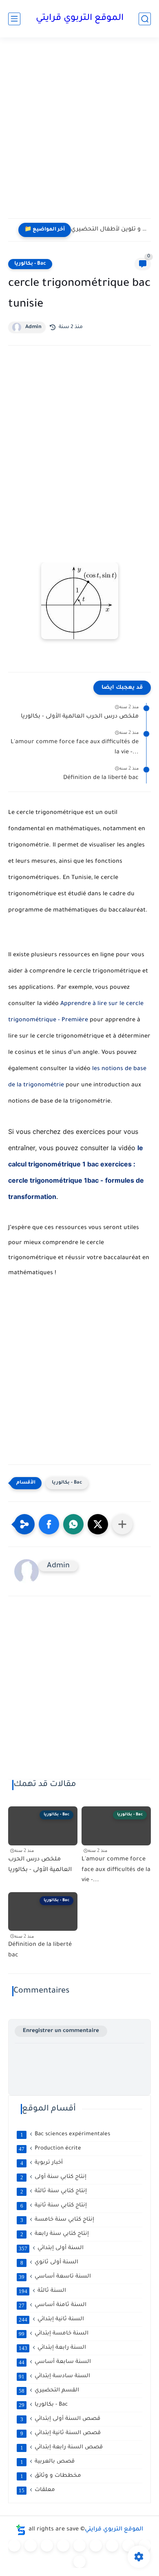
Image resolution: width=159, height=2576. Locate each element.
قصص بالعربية (48, 2462)
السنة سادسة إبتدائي (54, 2376)
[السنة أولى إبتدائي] (31, 2546)
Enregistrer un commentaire (61, 2031)
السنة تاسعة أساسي (55, 2277)
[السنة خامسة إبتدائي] (96, 2546)
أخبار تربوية (42, 2163)
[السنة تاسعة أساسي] (79, 2562)
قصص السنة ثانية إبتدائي (61, 2433)
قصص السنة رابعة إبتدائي (62, 2448)
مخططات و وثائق (51, 2476)
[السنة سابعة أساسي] (128, 2546)
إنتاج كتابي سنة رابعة (55, 2234)
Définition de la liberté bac (101, 778)
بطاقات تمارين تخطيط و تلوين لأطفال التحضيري (109, 230)
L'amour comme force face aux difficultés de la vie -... (75, 748)
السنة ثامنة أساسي (53, 2305)
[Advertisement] (79, 133)
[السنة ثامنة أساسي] (145, 2546)
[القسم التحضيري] (14, 2546)
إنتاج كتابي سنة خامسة (57, 2220)
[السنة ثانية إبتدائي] (47, 2546)
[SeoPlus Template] (21, 2530)
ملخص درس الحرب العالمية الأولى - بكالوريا (80, 717)
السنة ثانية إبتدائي (51, 2319)
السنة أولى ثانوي (50, 2263)
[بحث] (145, 19)
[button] (49, 1524)
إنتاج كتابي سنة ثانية (54, 2206)
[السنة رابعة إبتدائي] (79, 2546)
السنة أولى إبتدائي (51, 2248)
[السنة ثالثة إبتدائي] (63, 2546)
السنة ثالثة (42, 2291)
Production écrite (50, 2149)
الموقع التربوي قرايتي (80, 19)
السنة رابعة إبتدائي (52, 2348)
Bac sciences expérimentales (65, 2134)
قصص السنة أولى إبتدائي (61, 2419)
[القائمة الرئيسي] (14, 19)
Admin (33, 327)
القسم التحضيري (49, 2391)
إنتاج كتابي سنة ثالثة (54, 2191)
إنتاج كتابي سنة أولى (54, 2177)
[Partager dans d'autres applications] (122, 1524)
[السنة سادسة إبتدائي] (112, 2546)
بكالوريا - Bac (30, 264)
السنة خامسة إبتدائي (54, 2334)
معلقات (37, 2490)
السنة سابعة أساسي (55, 2362)
